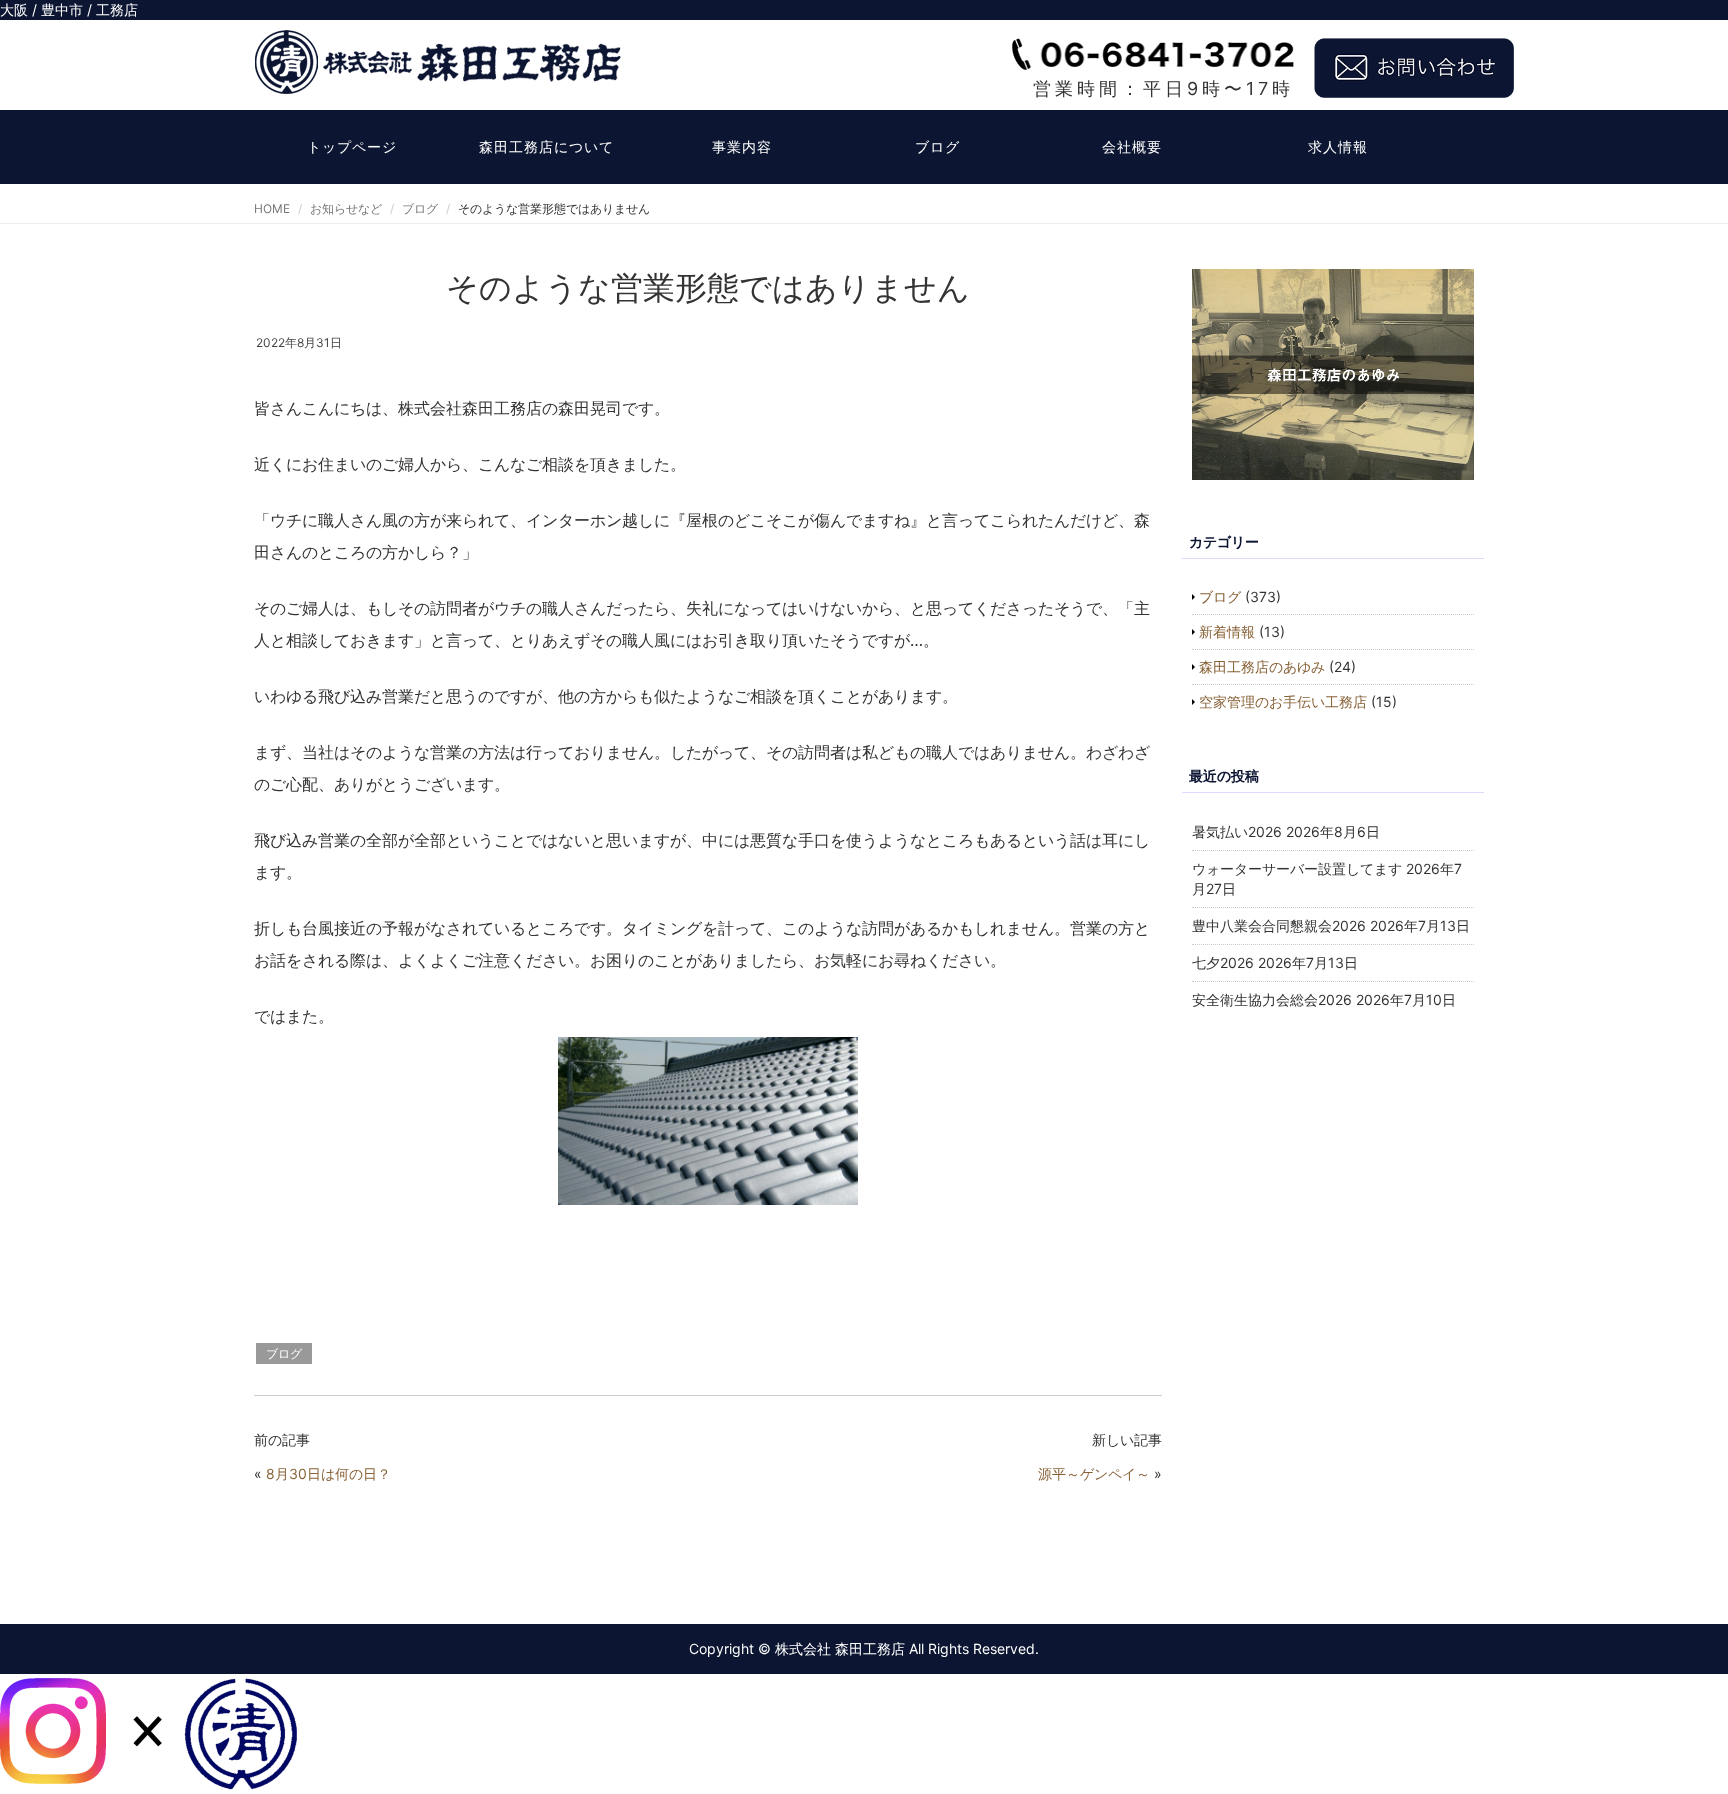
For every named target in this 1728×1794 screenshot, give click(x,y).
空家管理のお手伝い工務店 (1283, 701)
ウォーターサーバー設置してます (1297, 868)
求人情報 (1338, 146)
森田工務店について (546, 146)
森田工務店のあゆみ (1262, 666)
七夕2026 (1223, 962)
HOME (272, 208)
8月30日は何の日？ (328, 1473)
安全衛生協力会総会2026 (1272, 999)
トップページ (352, 146)
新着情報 (1227, 631)
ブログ (937, 146)
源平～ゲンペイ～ (1094, 1473)
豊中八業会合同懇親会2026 (1279, 925)
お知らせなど (346, 208)
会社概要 (1132, 146)
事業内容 (742, 146)
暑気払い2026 (1237, 831)
